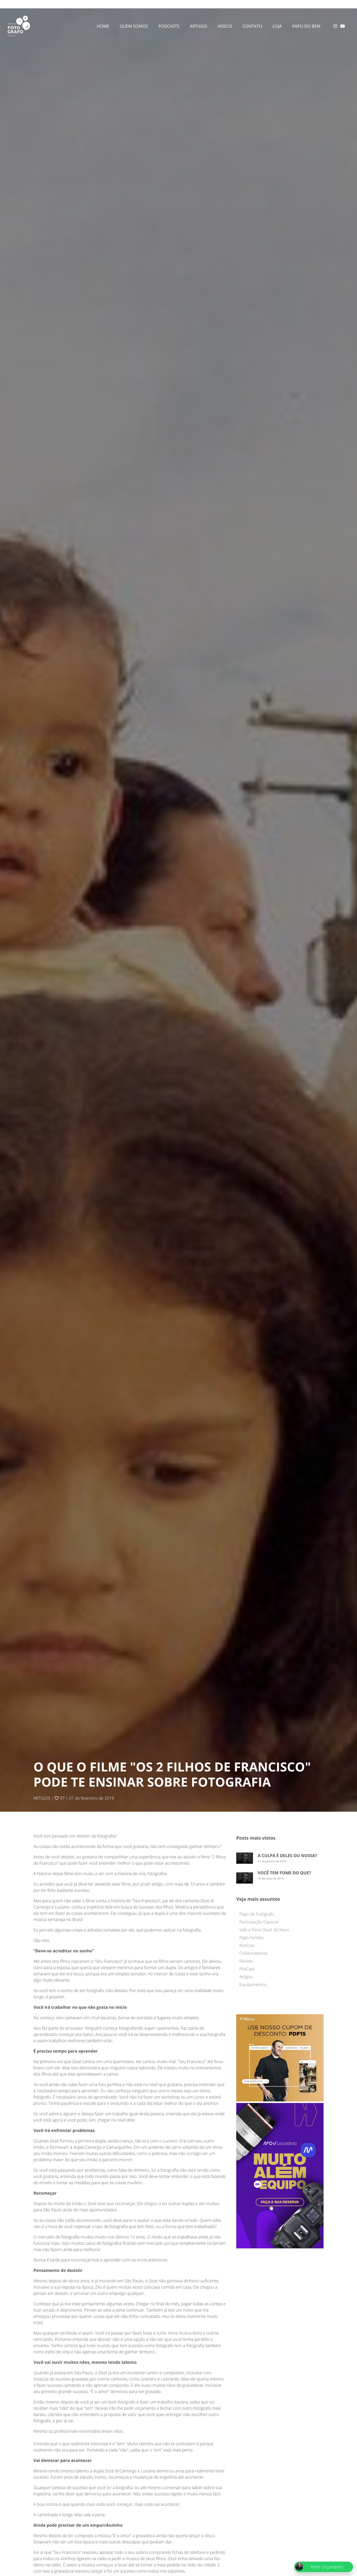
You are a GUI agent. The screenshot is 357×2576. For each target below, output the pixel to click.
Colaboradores (253, 1953)
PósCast (247, 1969)
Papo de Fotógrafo (257, 1914)
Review (246, 1961)
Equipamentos (253, 1984)
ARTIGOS (42, 1798)
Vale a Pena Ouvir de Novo (264, 1930)
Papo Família (251, 1937)
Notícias (247, 1945)
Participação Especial (259, 1922)
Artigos (246, 1977)
